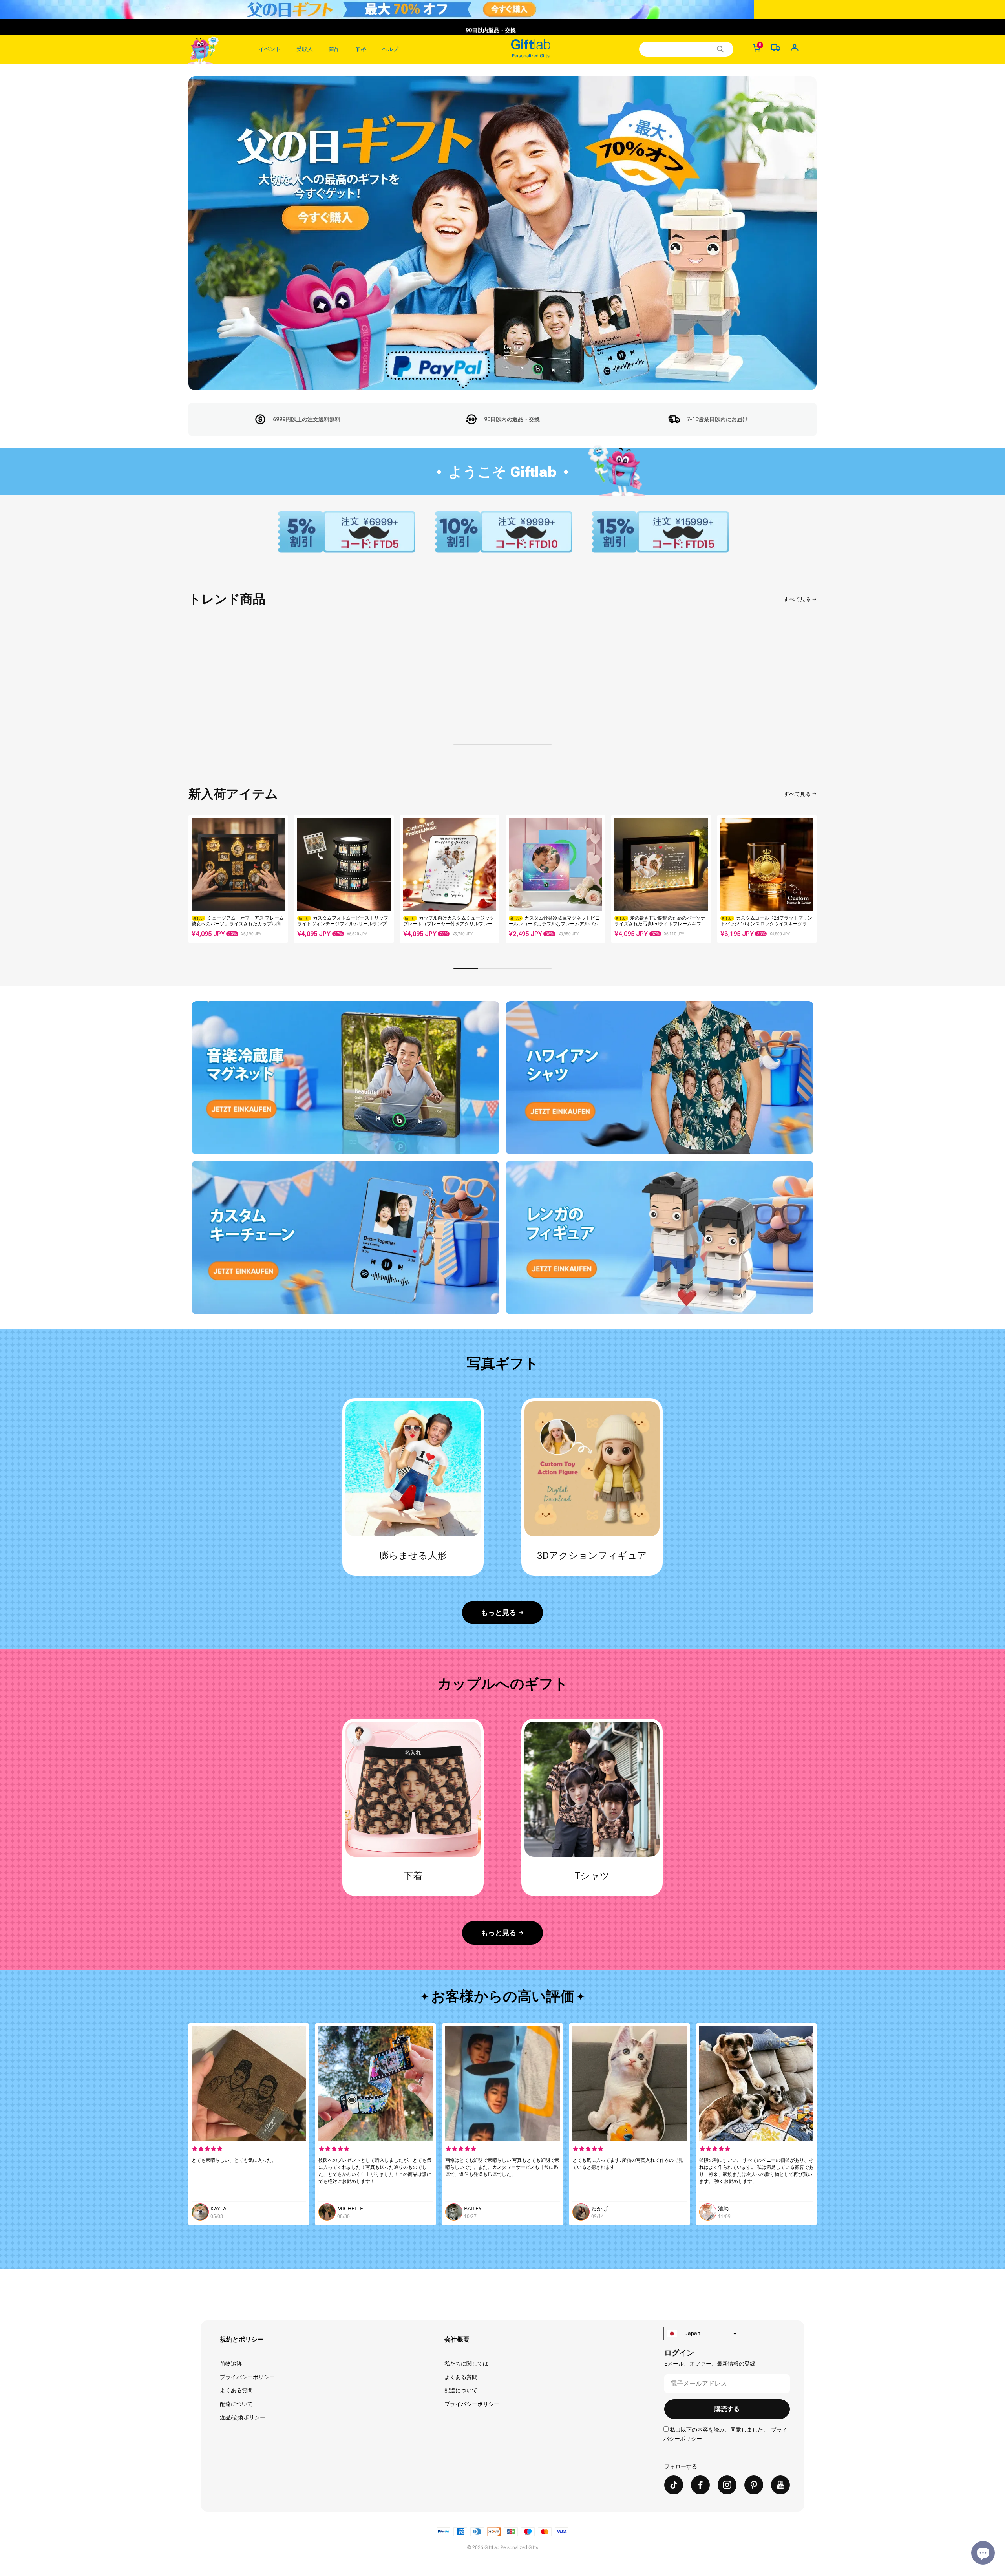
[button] (807, 879)
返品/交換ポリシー (243, 2417)
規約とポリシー (242, 2339)
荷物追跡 (231, 2364)
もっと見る (499, 1612)
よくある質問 (236, 2390)
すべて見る (797, 599)
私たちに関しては (466, 2364)
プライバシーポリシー (247, 2377)
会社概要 (457, 2339)
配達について (236, 2404)
